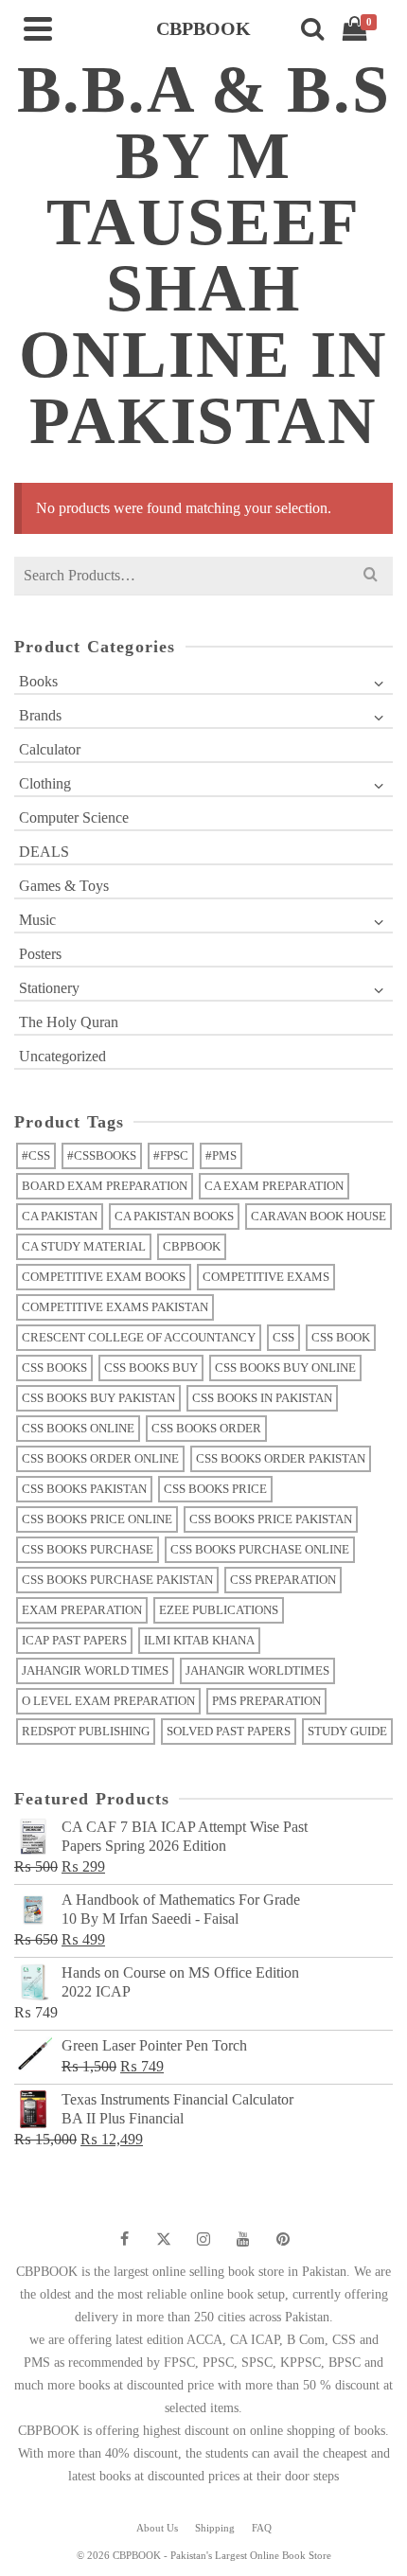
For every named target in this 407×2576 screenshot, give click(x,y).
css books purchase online (260, 1549)
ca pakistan (60, 1216)
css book (341, 1337)
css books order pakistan (281, 1458)
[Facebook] (124, 2239)
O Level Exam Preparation (108, 1701)
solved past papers (229, 1731)
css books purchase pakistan (117, 1580)
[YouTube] (243, 2239)
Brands (40, 715)
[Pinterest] (283, 2239)
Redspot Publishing (86, 1731)
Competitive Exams (266, 1277)
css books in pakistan (262, 1398)
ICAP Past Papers (74, 1640)
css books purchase (88, 1549)
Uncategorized (62, 1056)
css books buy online (285, 1368)
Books (38, 681)
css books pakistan (84, 1489)
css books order (206, 1428)
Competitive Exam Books (104, 1277)
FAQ (262, 2528)
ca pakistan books (174, 1216)
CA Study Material (84, 1246)
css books (54, 1368)
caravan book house (319, 1216)
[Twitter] (164, 2239)
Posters (40, 954)
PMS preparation (266, 1701)
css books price (215, 1489)
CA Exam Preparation (274, 1186)
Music (37, 920)
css (283, 1337)
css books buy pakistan (98, 1398)
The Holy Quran (69, 1022)
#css (36, 1155)
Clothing (45, 783)
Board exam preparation (105, 1186)
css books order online (100, 1458)
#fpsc (171, 1155)
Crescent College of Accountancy (139, 1337)
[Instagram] (203, 2239)
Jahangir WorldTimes (257, 1670)
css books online (78, 1428)
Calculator (50, 749)
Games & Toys (64, 886)
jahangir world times (95, 1670)
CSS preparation (283, 1580)
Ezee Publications (219, 1610)
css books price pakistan (271, 1519)
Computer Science (74, 817)
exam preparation (82, 1610)
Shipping (215, 2528)
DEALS (44, 852)
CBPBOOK (192, 1246)
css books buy (151, 1368)
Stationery (49, 988)
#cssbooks (102, 1155)
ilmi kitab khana (199, 1640)
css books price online (97, 1519)
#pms (221, 1155)
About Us (157, 2528)
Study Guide (347, 1731)
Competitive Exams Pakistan (115, 1307)
